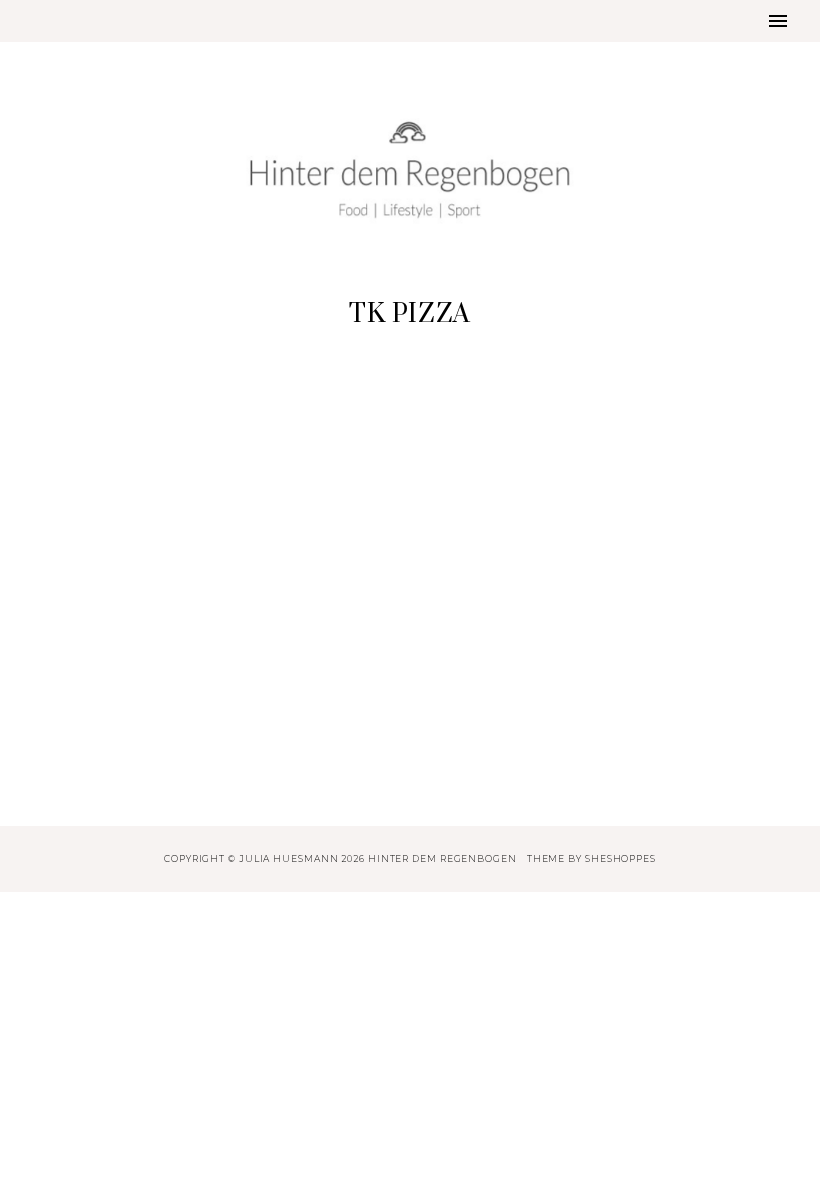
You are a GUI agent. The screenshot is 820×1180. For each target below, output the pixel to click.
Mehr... (148, 773)
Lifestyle (147, 525)
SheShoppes (620, 858)
